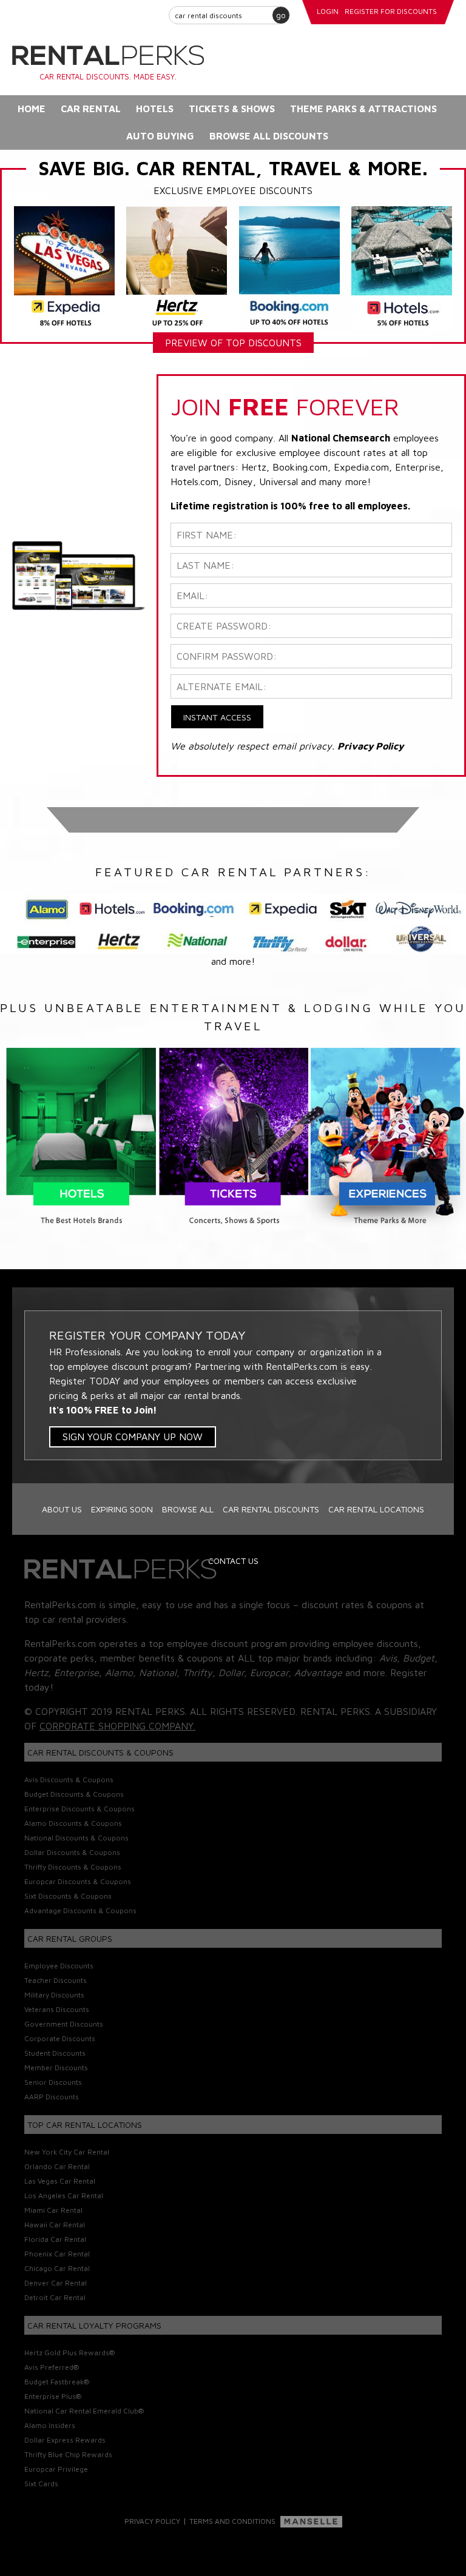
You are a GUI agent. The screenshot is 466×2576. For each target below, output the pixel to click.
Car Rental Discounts (271, 1509)
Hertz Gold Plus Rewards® (69, 2353)
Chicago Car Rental (57, 2268)
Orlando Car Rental (57, 2166)
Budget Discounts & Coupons (74, 1794)
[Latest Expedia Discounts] (64, 267)
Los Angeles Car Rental (64, 2195)
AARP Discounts (52, 2097)
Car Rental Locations (376, 1509)
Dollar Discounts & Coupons (72, 1852)
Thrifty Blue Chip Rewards (68, 2454)
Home (32, 109)
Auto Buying (160, 136)
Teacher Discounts (56, 1980)
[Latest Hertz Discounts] (177, 267)
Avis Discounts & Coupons (69, 1779)
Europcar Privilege (56, 2469)
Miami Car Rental (53, 2210)
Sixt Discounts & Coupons (68, 1896)
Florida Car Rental (55, 2239)
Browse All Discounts (269, 136)
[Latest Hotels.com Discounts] (402, 267)
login (328, 11)
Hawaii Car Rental (55, 2225)
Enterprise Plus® (53, 2396)
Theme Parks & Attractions (363, 109)
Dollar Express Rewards (65, 2440)
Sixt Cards (41, 2484)
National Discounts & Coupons (76, 1838)
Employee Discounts (59, 1966)
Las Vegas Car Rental (60, 2181)
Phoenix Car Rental (57, 2254)
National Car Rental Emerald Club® (84, 2411)
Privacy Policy (152, 2521)
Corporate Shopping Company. (117, 1726)
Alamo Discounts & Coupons (73, 1823)
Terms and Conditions (232, 2521)
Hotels (155, 109)
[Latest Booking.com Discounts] (289, 267)
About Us (62, 1509)
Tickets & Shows (232, 109)
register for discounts (391, 11)
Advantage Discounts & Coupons (80, 1910)
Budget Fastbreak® (57, 2382)
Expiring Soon (122, 1509)
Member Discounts (56, 2068)
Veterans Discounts (57, 2009)
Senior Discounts (53, 2082)
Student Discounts (55, 2053)
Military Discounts (54, 1995)
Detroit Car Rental (55, 2297)
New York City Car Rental (67, 2152)
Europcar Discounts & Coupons (78, 1881)
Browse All (188, 1509)
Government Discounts (64, 2024)
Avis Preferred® (52, 2367)
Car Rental (91, 109)
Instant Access (217, 717)
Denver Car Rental (56, 2283)
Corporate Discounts (60, 2038)
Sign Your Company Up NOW (133, 1437)
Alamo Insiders (50, 2425)
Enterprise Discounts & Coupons (79, 1809)
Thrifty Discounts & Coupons (73, 1867)
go (281, 15)
